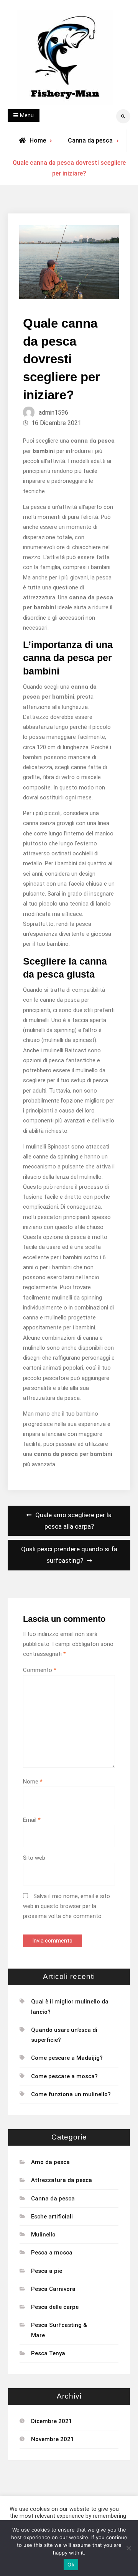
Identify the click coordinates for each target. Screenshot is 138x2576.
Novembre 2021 (53, 2439)
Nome (33, 1782)
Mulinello (43, 2235)
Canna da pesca (90, 140)
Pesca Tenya (48, 2353)
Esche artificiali (52, 2217)
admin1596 (53, 413)
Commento (40, 1670)
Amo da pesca (50, 2162)
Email (32, 1820)
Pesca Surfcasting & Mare (59, 2330)
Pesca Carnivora (53, 2289)
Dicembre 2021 (52, 2421)
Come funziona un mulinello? (71, 2094)
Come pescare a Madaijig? (67, 2058)
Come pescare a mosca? (64, 2076)
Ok (71, 2565)
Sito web (34, 1858)
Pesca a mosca (52, 2253)
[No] (128, 2548)
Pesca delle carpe (55, 2307)
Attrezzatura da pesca (62, 2180)
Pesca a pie (47, 2271)
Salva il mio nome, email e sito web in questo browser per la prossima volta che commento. (67, 1906)
